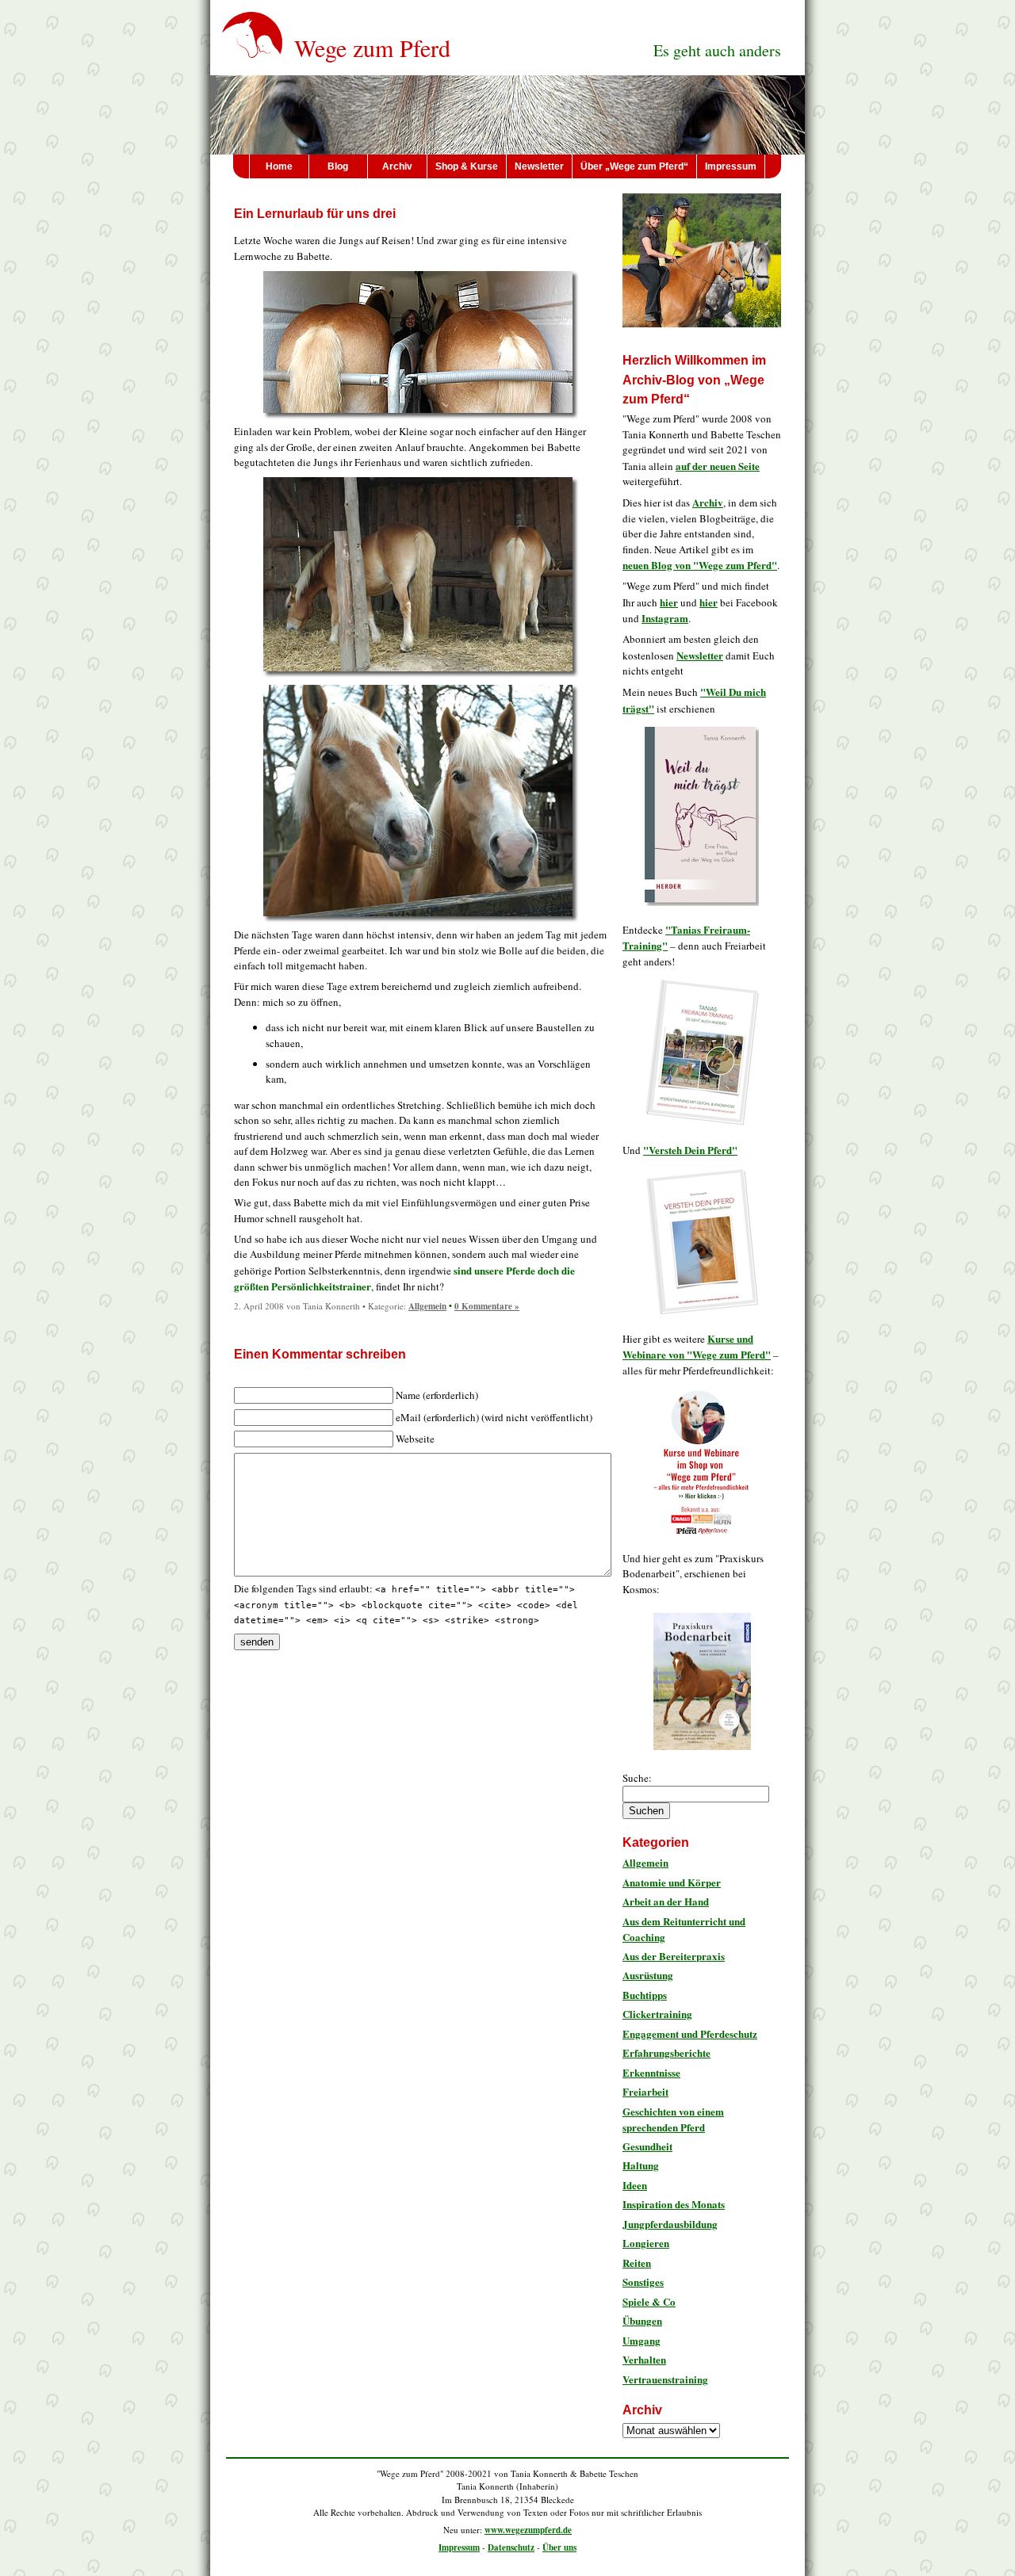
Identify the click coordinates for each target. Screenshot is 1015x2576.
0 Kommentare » (487, 1306)
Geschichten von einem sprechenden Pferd (673, 2119)
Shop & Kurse (467, 166)
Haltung (641, 2165)
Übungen (642, 2320)
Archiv (397, 166)
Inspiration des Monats (674, 2204)
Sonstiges (643, 2282)
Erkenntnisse (651, 2072)
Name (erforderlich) (437, 1395)
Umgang (642, 2340)
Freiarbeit (645, 2091)
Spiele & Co (649, 2301)
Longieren (646, 2243)
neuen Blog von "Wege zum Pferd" (700, 565)
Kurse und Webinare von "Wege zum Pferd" (697, 1347)
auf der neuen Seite (718, 466)
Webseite (415, 1439)
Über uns (559, 2547)
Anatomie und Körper (672, 1882)
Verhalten (644, 2359)
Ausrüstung (648, 1975)
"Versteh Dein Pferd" (690, 1150)
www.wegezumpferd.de (528, 2530)
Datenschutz (511, 2547)
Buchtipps (645, 1995)
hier (669, 602)
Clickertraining (657, 2014)
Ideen (635, 2185)
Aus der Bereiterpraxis (674, 1956)
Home (279, 166)
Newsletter (539, 166)
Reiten (637, 2263)
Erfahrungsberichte (666, 2052)
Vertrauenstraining (665, 2379)
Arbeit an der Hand (666, 1901)
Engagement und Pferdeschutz (690, 2033)
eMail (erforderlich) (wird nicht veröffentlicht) (494, 1417)
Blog (338, 166)
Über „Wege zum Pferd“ (634, 166)
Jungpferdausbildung (670, 2224)
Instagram (665, 618)
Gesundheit (647, 2146)
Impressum (731, 166)
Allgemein (427, 1306)
